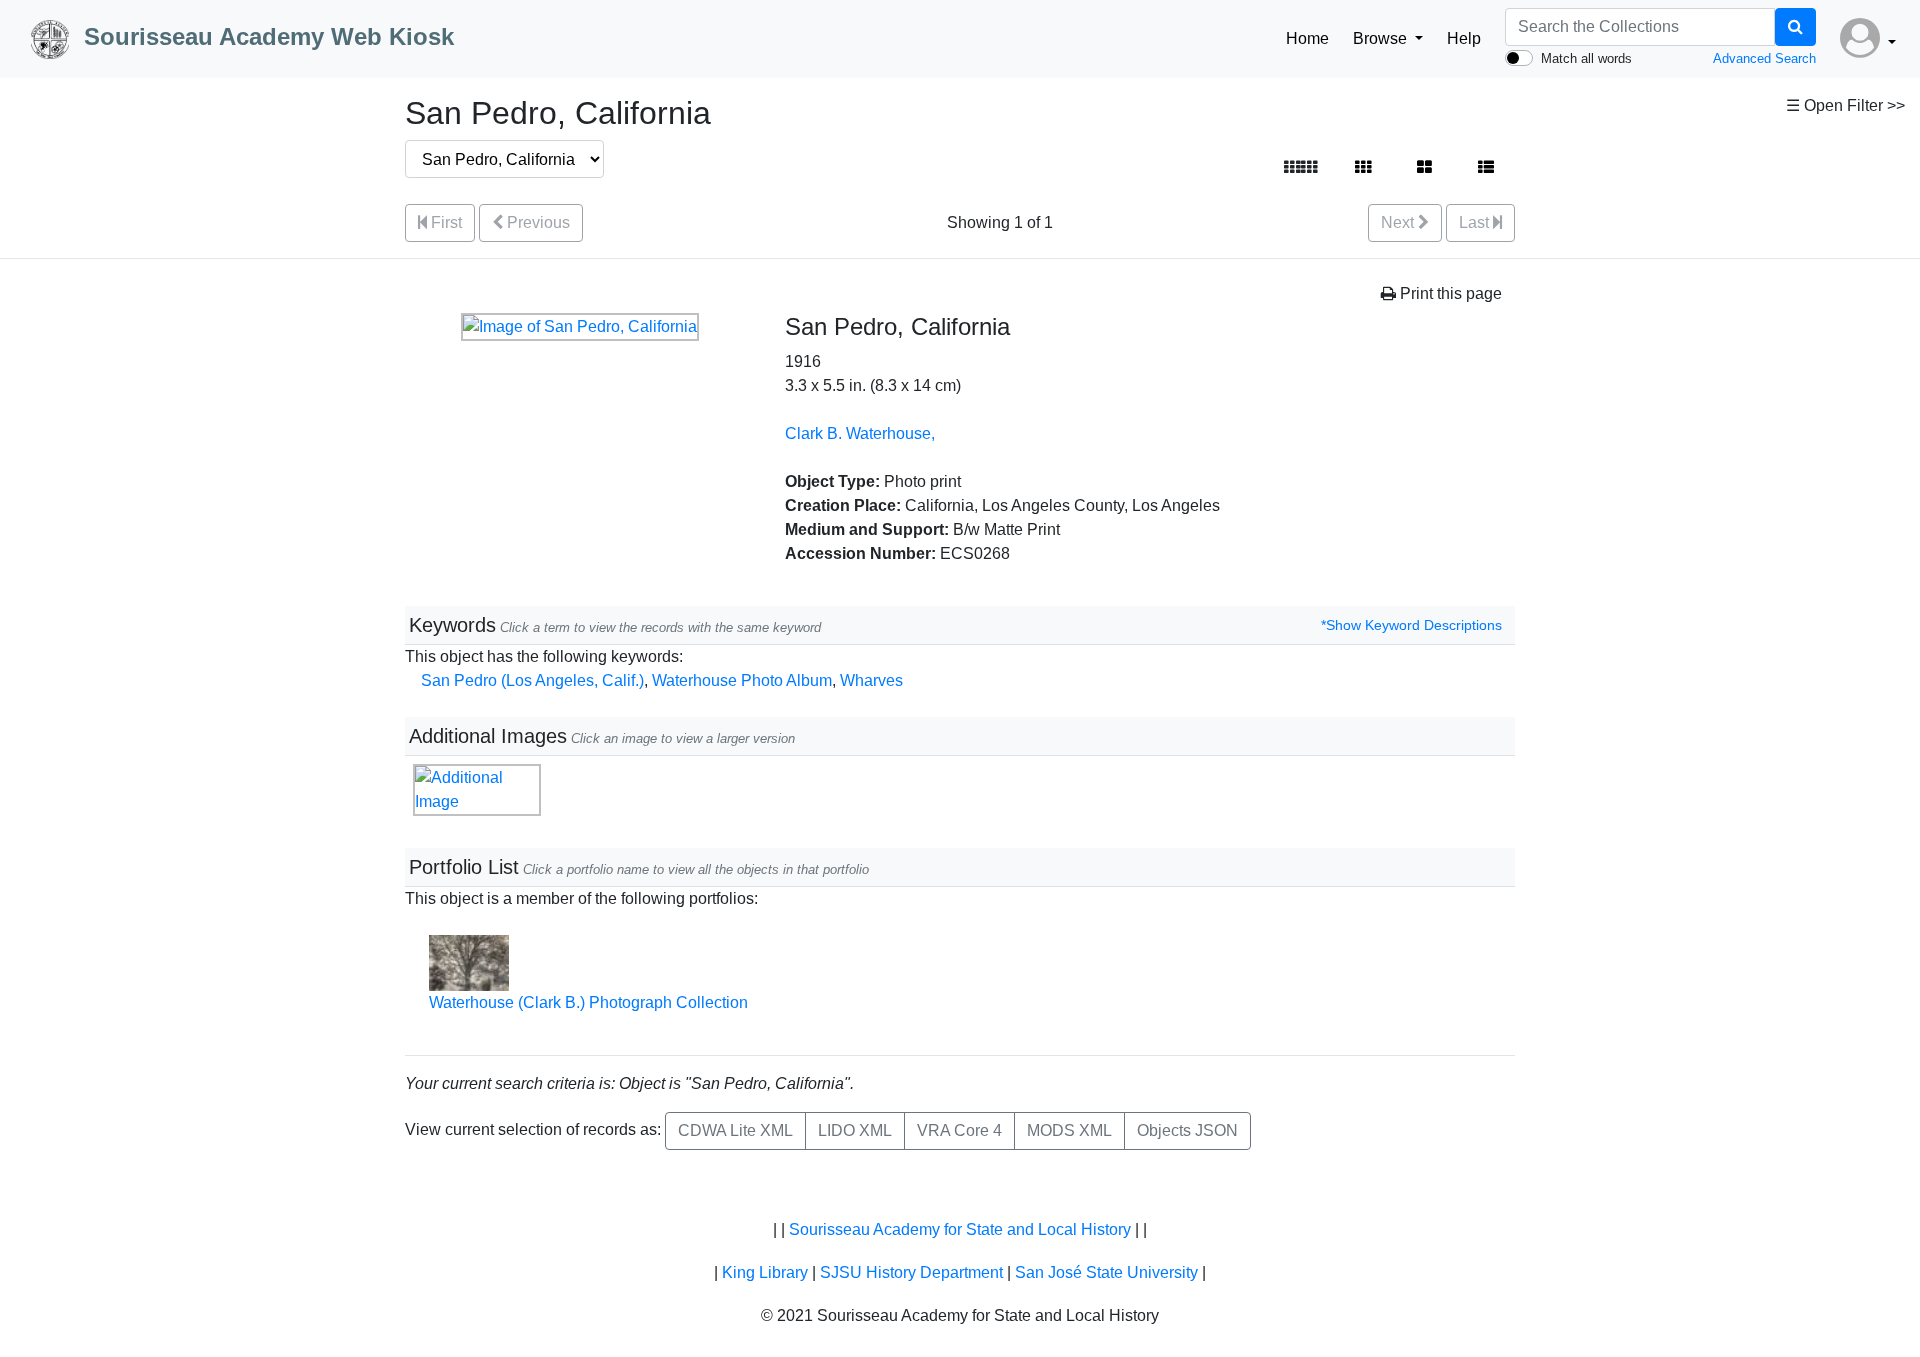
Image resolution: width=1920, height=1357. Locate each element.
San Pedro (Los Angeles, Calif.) (532, 680)
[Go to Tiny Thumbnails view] (1300, 168)
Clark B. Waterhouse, (860, 433)
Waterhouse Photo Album (742, 680)
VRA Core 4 (959, 1130)
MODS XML (1069, 1130)
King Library (765, 1272)
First (444, 222)
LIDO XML (855, 1130)
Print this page (1449, 293)
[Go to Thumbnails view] (1363, 168)
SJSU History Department (911, 1272)
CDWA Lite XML (735, 1130)
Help (1464, 38)
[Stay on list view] (1486, 168)
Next (1399, 222)
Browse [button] (1382, 38)
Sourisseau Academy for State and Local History (960, 1229)
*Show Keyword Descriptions (1411, 625)
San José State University (1106, 1272)
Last (1476, 222)
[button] (1868, 39)
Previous (536, 222)
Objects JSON (1187, 1130)
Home (1307, 38)
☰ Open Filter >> (1845, 105)
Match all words (1586, 58)
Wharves (871, 680)
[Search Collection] (1795, 27)
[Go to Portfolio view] (1424, 168)
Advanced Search (1764, 58)
